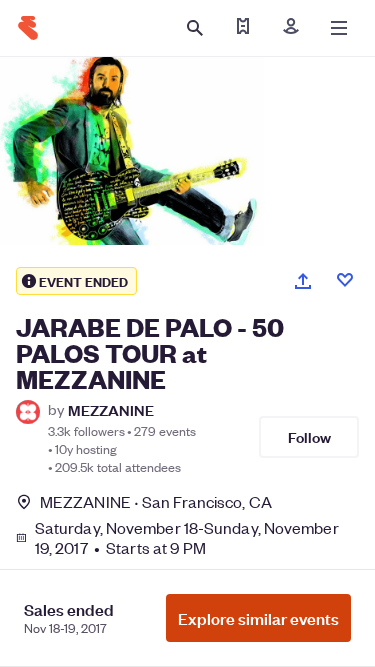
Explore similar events (258, 618)
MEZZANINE (111, 409)
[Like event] (345, 280)
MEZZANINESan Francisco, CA (156, 501)
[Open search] (195, 28)
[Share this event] (303, 281)
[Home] (28, 28)
